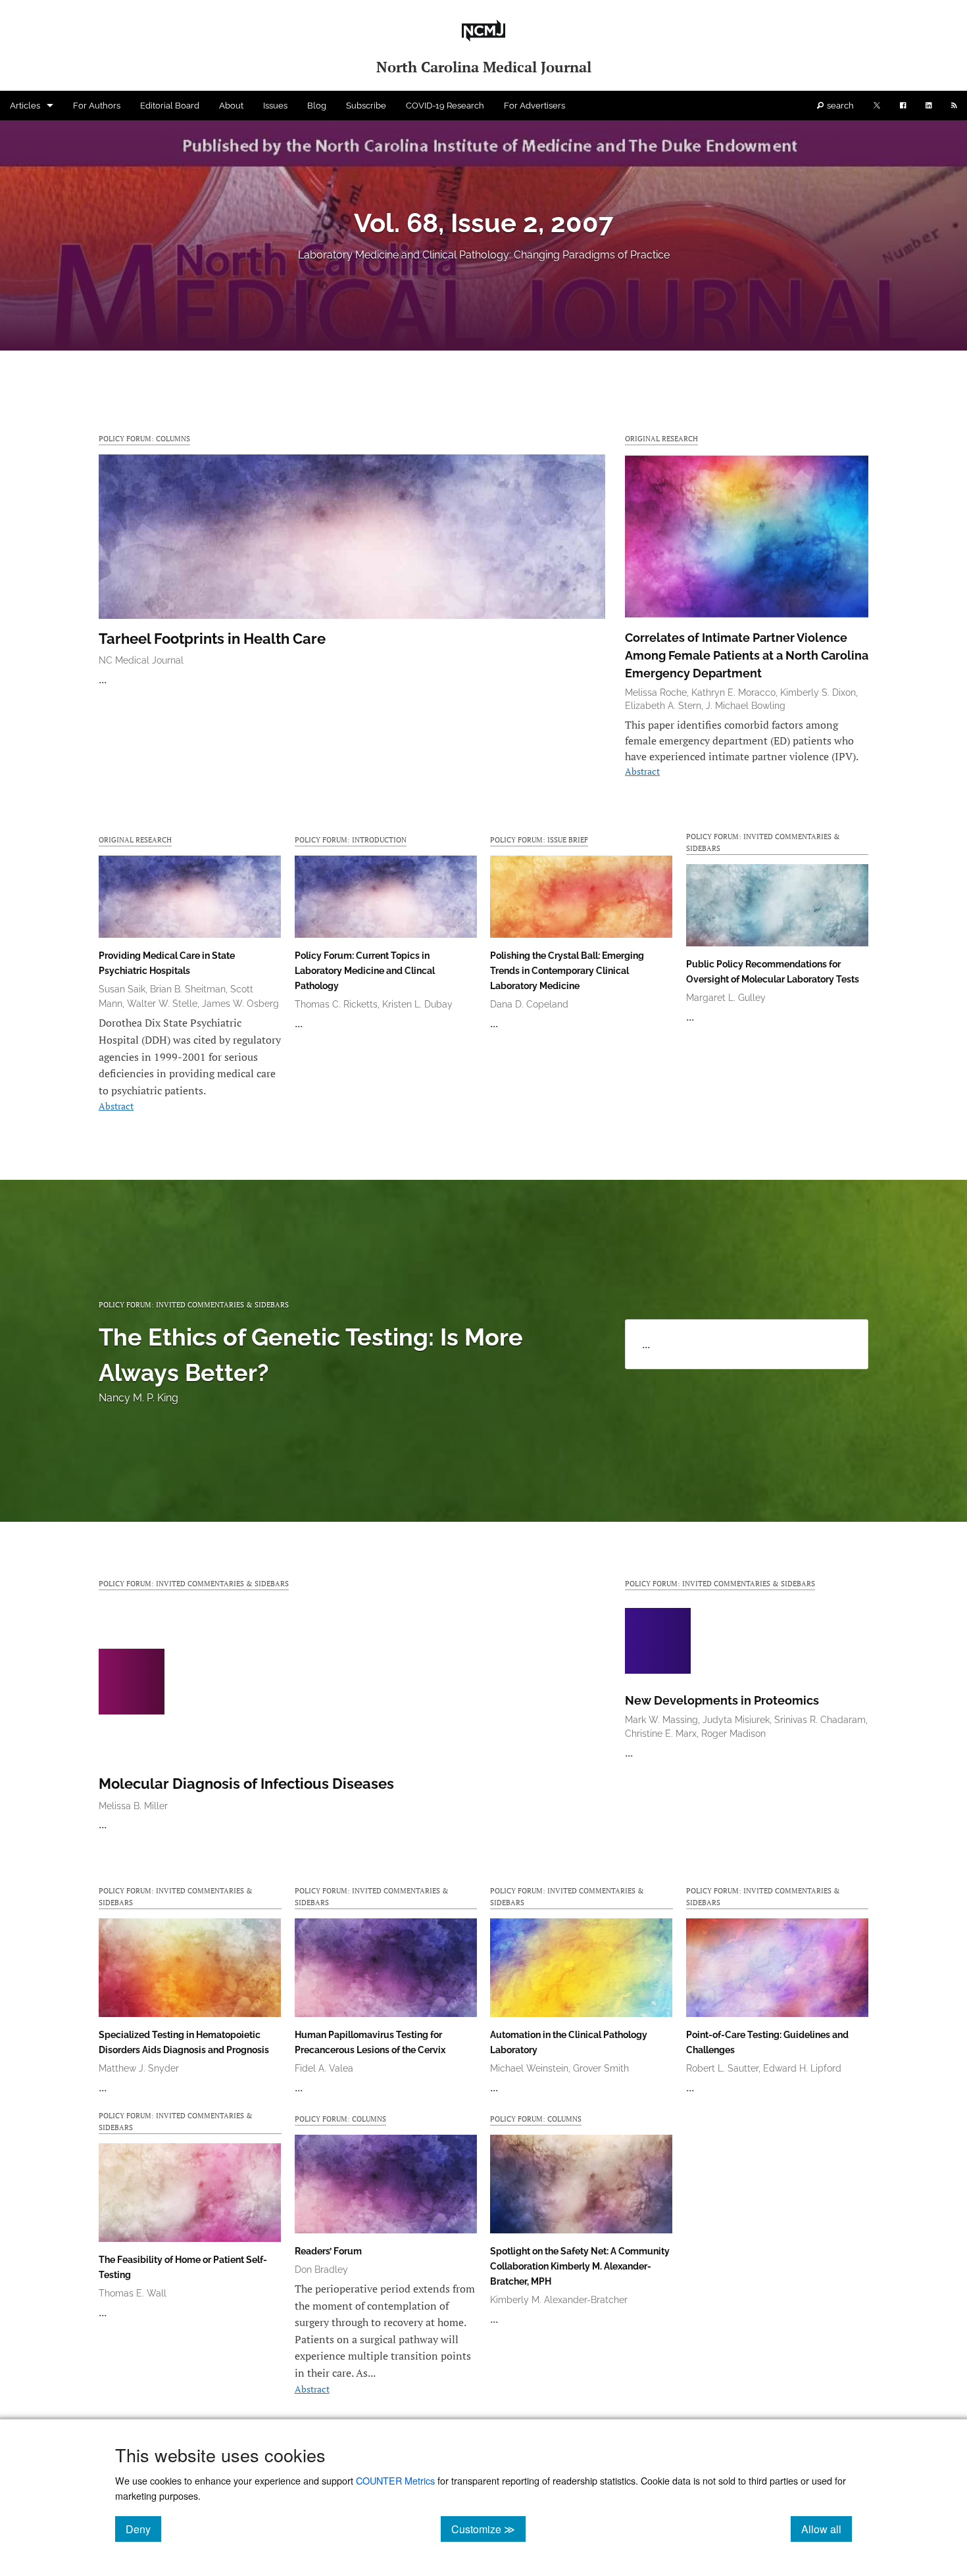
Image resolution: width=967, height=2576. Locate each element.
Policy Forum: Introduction (351, 839)
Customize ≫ (488, 2529)
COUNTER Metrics (395, 2480)
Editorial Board (170, 106)
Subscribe (366, 106)
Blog (317, 106)
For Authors (97, 106)
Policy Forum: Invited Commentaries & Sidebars (763, 842)
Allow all (827, 2529)
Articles (25, 106)
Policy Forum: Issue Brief (539, 839)
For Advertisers (534, 106)
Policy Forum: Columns (144, 438)
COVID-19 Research (445, 106)
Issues (275, 106)
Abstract (642, 771)
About (231, 106)
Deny (143, 2529)
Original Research (661, 438)
